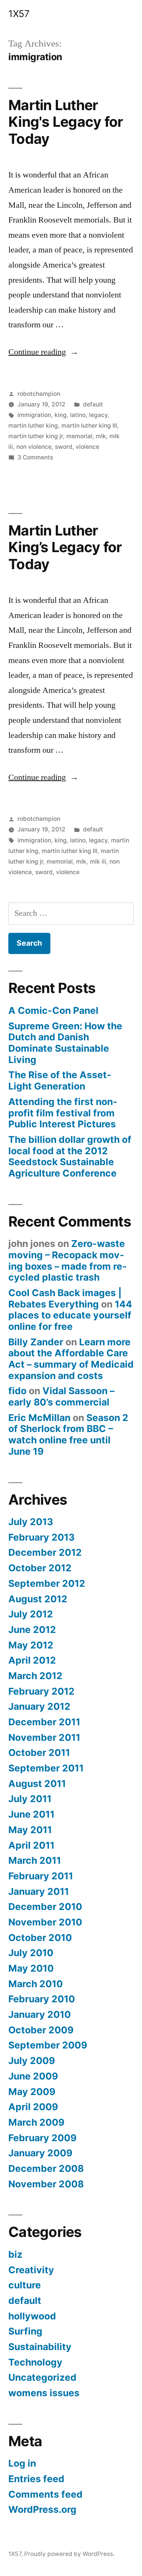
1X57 (19, 14)
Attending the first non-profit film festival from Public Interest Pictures (63, 1113)
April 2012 (32, 1660)
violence (87, 447)
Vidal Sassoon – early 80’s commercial (61, 1396)
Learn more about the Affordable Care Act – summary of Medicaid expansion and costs (71, 1359)
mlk (101, 436)
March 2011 (35, 1860)
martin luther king (33, 426)
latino (78, 415)
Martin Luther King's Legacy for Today (66, 122)
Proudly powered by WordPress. (69, 2554)
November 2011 (44, 1737)
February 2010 (42, 1999)
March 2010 (36, 1984)
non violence (34, 447)
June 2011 (31, 1814)
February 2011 (41, 1876)
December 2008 (46, 2168)
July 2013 (31, 1522)
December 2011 (44, 1722)
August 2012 (38, 1599)
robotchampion (39, 394)
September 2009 (48, 2045)
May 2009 (32, 2092)
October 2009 (41, 2030)
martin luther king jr (36, 436)
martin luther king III (89, 426)
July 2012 (31, 1614)
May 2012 (31, 1645)
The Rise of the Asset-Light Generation (60, 1080)
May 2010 (31, 1968)
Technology (35, 2362)
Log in (22, 2463)
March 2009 (36, 2122)
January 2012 (39, 1706)
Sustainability (40, 2347)
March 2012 (35, 1676)
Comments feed (45, 2494)
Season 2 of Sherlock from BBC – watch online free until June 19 (68, 1434)
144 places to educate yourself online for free (70, 1315)
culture (25, 2285)
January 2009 (40, 2153)
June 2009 (33, 2076)
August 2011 (37, 1784)
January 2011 (39, 1891)
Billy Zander (36, 1342)
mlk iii (98, 862)
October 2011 (39, 1753)
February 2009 (42, 2138)
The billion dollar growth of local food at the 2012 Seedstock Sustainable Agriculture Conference (70, 1156)
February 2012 (41, 1691)
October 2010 (40, 1938)
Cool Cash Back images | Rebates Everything (65, 1298)
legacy (98, 415)
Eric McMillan (39, 1418)
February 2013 (41, 1537)
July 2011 (30, 1799)
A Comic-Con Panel (53, 1010)
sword (64, 447)
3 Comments (35, 457)
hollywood (32, 2316)
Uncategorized (42, 2377)
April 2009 (33, 2107)
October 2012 (40, 1568)
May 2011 (30, 1830)
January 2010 (40, 2014)
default (93, 404)
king (61, 415)
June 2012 (32, 1630)
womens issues (44, 2393)
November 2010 (45, 1922)
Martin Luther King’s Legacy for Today (65, 547)
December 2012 (45, 1552)
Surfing (25, 2331)
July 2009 (32, 2061)
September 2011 (46, 1768)
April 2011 (31, 1845)
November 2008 (46, 2184)
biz (15, 2254)
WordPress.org (42, 2509)
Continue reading (43, 352)
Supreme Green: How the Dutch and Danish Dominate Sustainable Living (65, 1043)
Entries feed (36, 2479)
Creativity (31, 2270)
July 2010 (31, 1953)
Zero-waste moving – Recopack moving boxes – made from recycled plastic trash (68, 1260)
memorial (79, 436)
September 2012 (47, 1583)
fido (17, 1391)
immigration (34, 415)
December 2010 (45, 1907)
